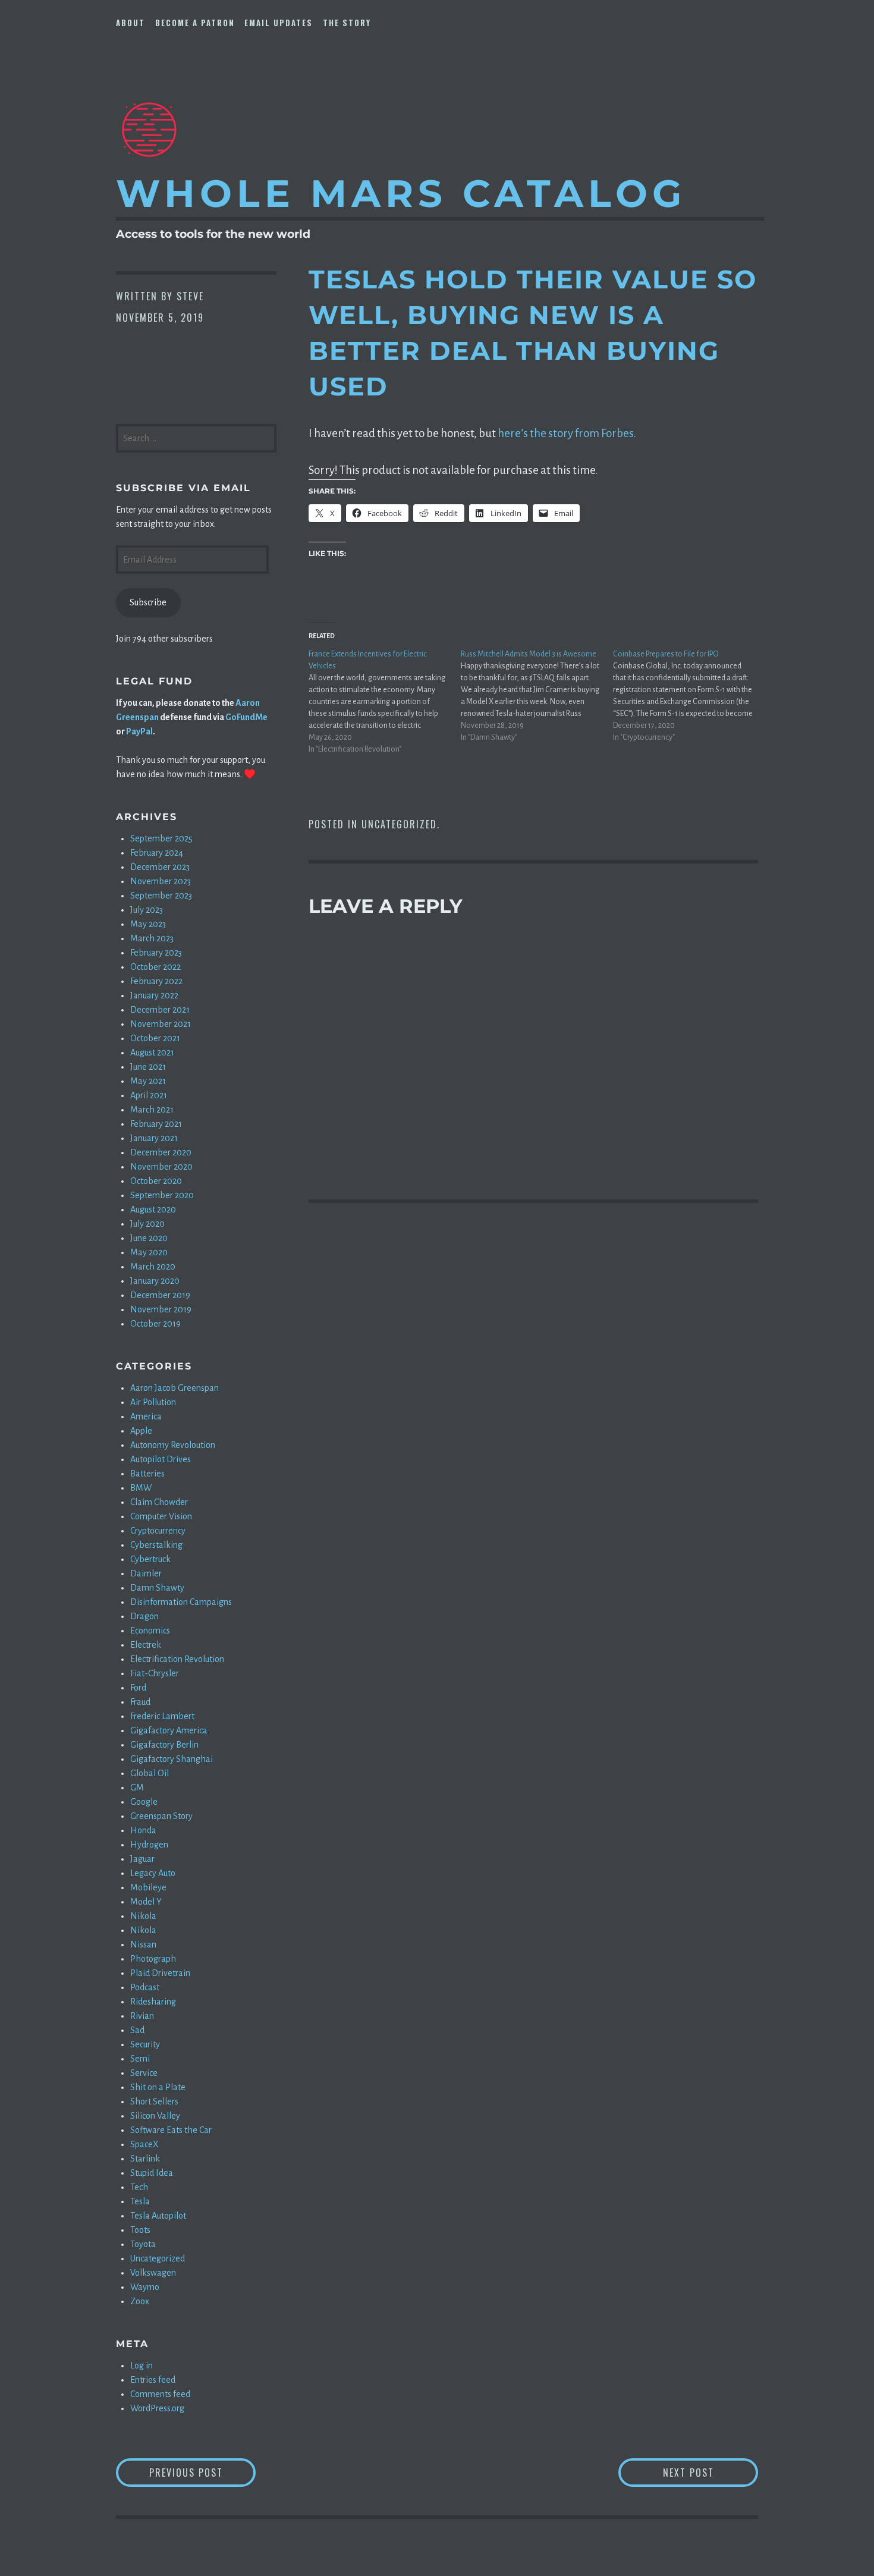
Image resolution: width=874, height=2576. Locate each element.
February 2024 (157, 853)
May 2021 (148, 1081)
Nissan (143, 1944)
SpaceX (144, 2144)
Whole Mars (401, 193)
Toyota (143, 2244)
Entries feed (153, 2380)
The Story (347, 23)
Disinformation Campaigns (181, 1602)
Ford (138, 1688)
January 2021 (154, 1138)
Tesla (140, 2201)
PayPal (139, 731)
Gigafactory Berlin (164, 1745)
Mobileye (148, 1887)
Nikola (143, 1916)
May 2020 (149, 1252)
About (131, 23)
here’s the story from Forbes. (567, 433)
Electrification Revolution (177, 1659)
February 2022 (156, 981)
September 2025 (161, 838)
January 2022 (154, 995)
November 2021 (161, 1024)
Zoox (140, 2301)
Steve (190, 296)
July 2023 (147, 910)
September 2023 (161, 896)
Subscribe (148, 602)
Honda (143, 1830)
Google (144, 1802)
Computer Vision (161, 1516)
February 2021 (156, 1124)
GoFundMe (246, 717)
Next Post (710, 2472)
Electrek (146, 1645)
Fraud (140, 1702)
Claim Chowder (159, 1502)
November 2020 (161, 1167)
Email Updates (279, 23)
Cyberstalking (156, 1545)
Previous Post (202, 2472)
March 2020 (153, 1267)
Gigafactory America (169, 1730)
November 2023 (161, 881)
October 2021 (155, 1038)
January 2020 (155, 1281)
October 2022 (155, 967)
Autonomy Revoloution (173, 1445)
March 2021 (152, 1110)
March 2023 (152, 938)
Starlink (145, 2159)
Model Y (146, 1902)
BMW (141, 1488)
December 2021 (160, 1010)
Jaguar (142, 1859)
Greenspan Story (161, 1816)
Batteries (147, 1474)
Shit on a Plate (158, 2087)
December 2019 (160, 1295)
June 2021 (148, 1067)
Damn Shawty (157, 1588)
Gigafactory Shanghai (172, 1759)
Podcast (145, 1987)
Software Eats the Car (171, 2130)
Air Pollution (153, 1402)
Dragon (144, 1616)
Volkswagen (153, 2273)
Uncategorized (399, 824)
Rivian (142, 2016)
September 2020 (162, 1195)
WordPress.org (157, 2408)
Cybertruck (150, 1559)
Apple (141, 1431)
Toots (140, 2230)
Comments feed (160, 2394)
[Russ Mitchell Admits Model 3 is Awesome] (537, 696)
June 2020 (149, 1238)
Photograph (153, 1959)
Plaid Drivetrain (160, 1973)
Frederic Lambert (162, 1716)
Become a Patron (195, 23)
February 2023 (156, 953)
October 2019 (155, 1324)
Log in (142, 2365)
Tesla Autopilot (158, 2216)
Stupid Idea (152, 2173)
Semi (140, 2059)
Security (145, 2044)
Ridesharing (153, 2002)
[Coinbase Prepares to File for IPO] (689, 696)
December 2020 (161, 1152)
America (146, 1416)
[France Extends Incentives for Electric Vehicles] (385, 702)
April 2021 (149, 1095)
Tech (139, 2187)
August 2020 (153, 1210)
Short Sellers (154, 2101)
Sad (137, 2030)
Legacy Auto (153, 1873)
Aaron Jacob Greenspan (175, 1388)
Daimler (146, 1573)
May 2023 (148, 924)
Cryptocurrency (158, 1531)
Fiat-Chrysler (155, 1673)
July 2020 (147, 1224)
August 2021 (152, 1053)
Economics (150, 1631)
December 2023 (160, 867)
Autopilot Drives (161, 1459)
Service (144, 2073)
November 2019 (161, 1309)
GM (137, 1788)
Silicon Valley (155, 2116)
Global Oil (150, 1773)
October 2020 (156, 1181)
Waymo (145, 2287)
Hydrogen (149, 1845)
